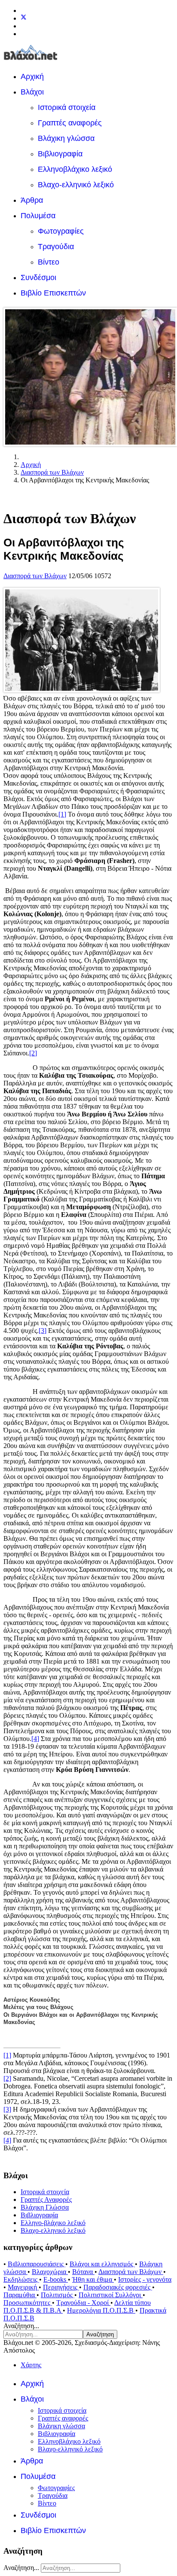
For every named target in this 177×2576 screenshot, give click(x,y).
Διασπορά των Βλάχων (35, 576)
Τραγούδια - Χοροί (83, 2303)
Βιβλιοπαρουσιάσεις (37, 2264)
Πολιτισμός (58, 2295)
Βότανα (83, 2272)
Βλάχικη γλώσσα (66, 138)
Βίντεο (49, 262)
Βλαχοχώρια (50, 2272)
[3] (43, 1331)
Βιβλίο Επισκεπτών (53, 293)
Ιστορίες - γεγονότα (145, 2279)
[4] (35, 1739)
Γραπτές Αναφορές (46, 2200)
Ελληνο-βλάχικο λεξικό (53, 2223)
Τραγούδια (56, 247)
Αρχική (32, 76)
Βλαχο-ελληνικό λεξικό (76, 185)
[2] (33, 1053)
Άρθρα (32, 200)
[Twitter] (24, 18)
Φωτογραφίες (61, 231)
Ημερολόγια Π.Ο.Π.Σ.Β (101, 2310)
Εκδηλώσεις (21, 2279)
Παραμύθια (20, 2295)
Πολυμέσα (38, 216)
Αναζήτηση (100, 2334)
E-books (56, 2279)
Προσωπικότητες (28, 2303)
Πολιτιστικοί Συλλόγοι (111, 2295)
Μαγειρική (23, 2287)
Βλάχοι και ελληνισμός (102, 2264)
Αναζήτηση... (21, 2326)
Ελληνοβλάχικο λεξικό (75, 169)
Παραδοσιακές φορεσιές (118, 2287)
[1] (62, 814)
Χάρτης (31, 2365)
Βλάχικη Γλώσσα (45, 2207)
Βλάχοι (32, 92)
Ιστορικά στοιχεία (67, 107)
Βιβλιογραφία (60, 154)
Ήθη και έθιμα (93, 2279)
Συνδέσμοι (38, 277)
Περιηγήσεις (61, 2287)
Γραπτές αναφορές (70, 123)
